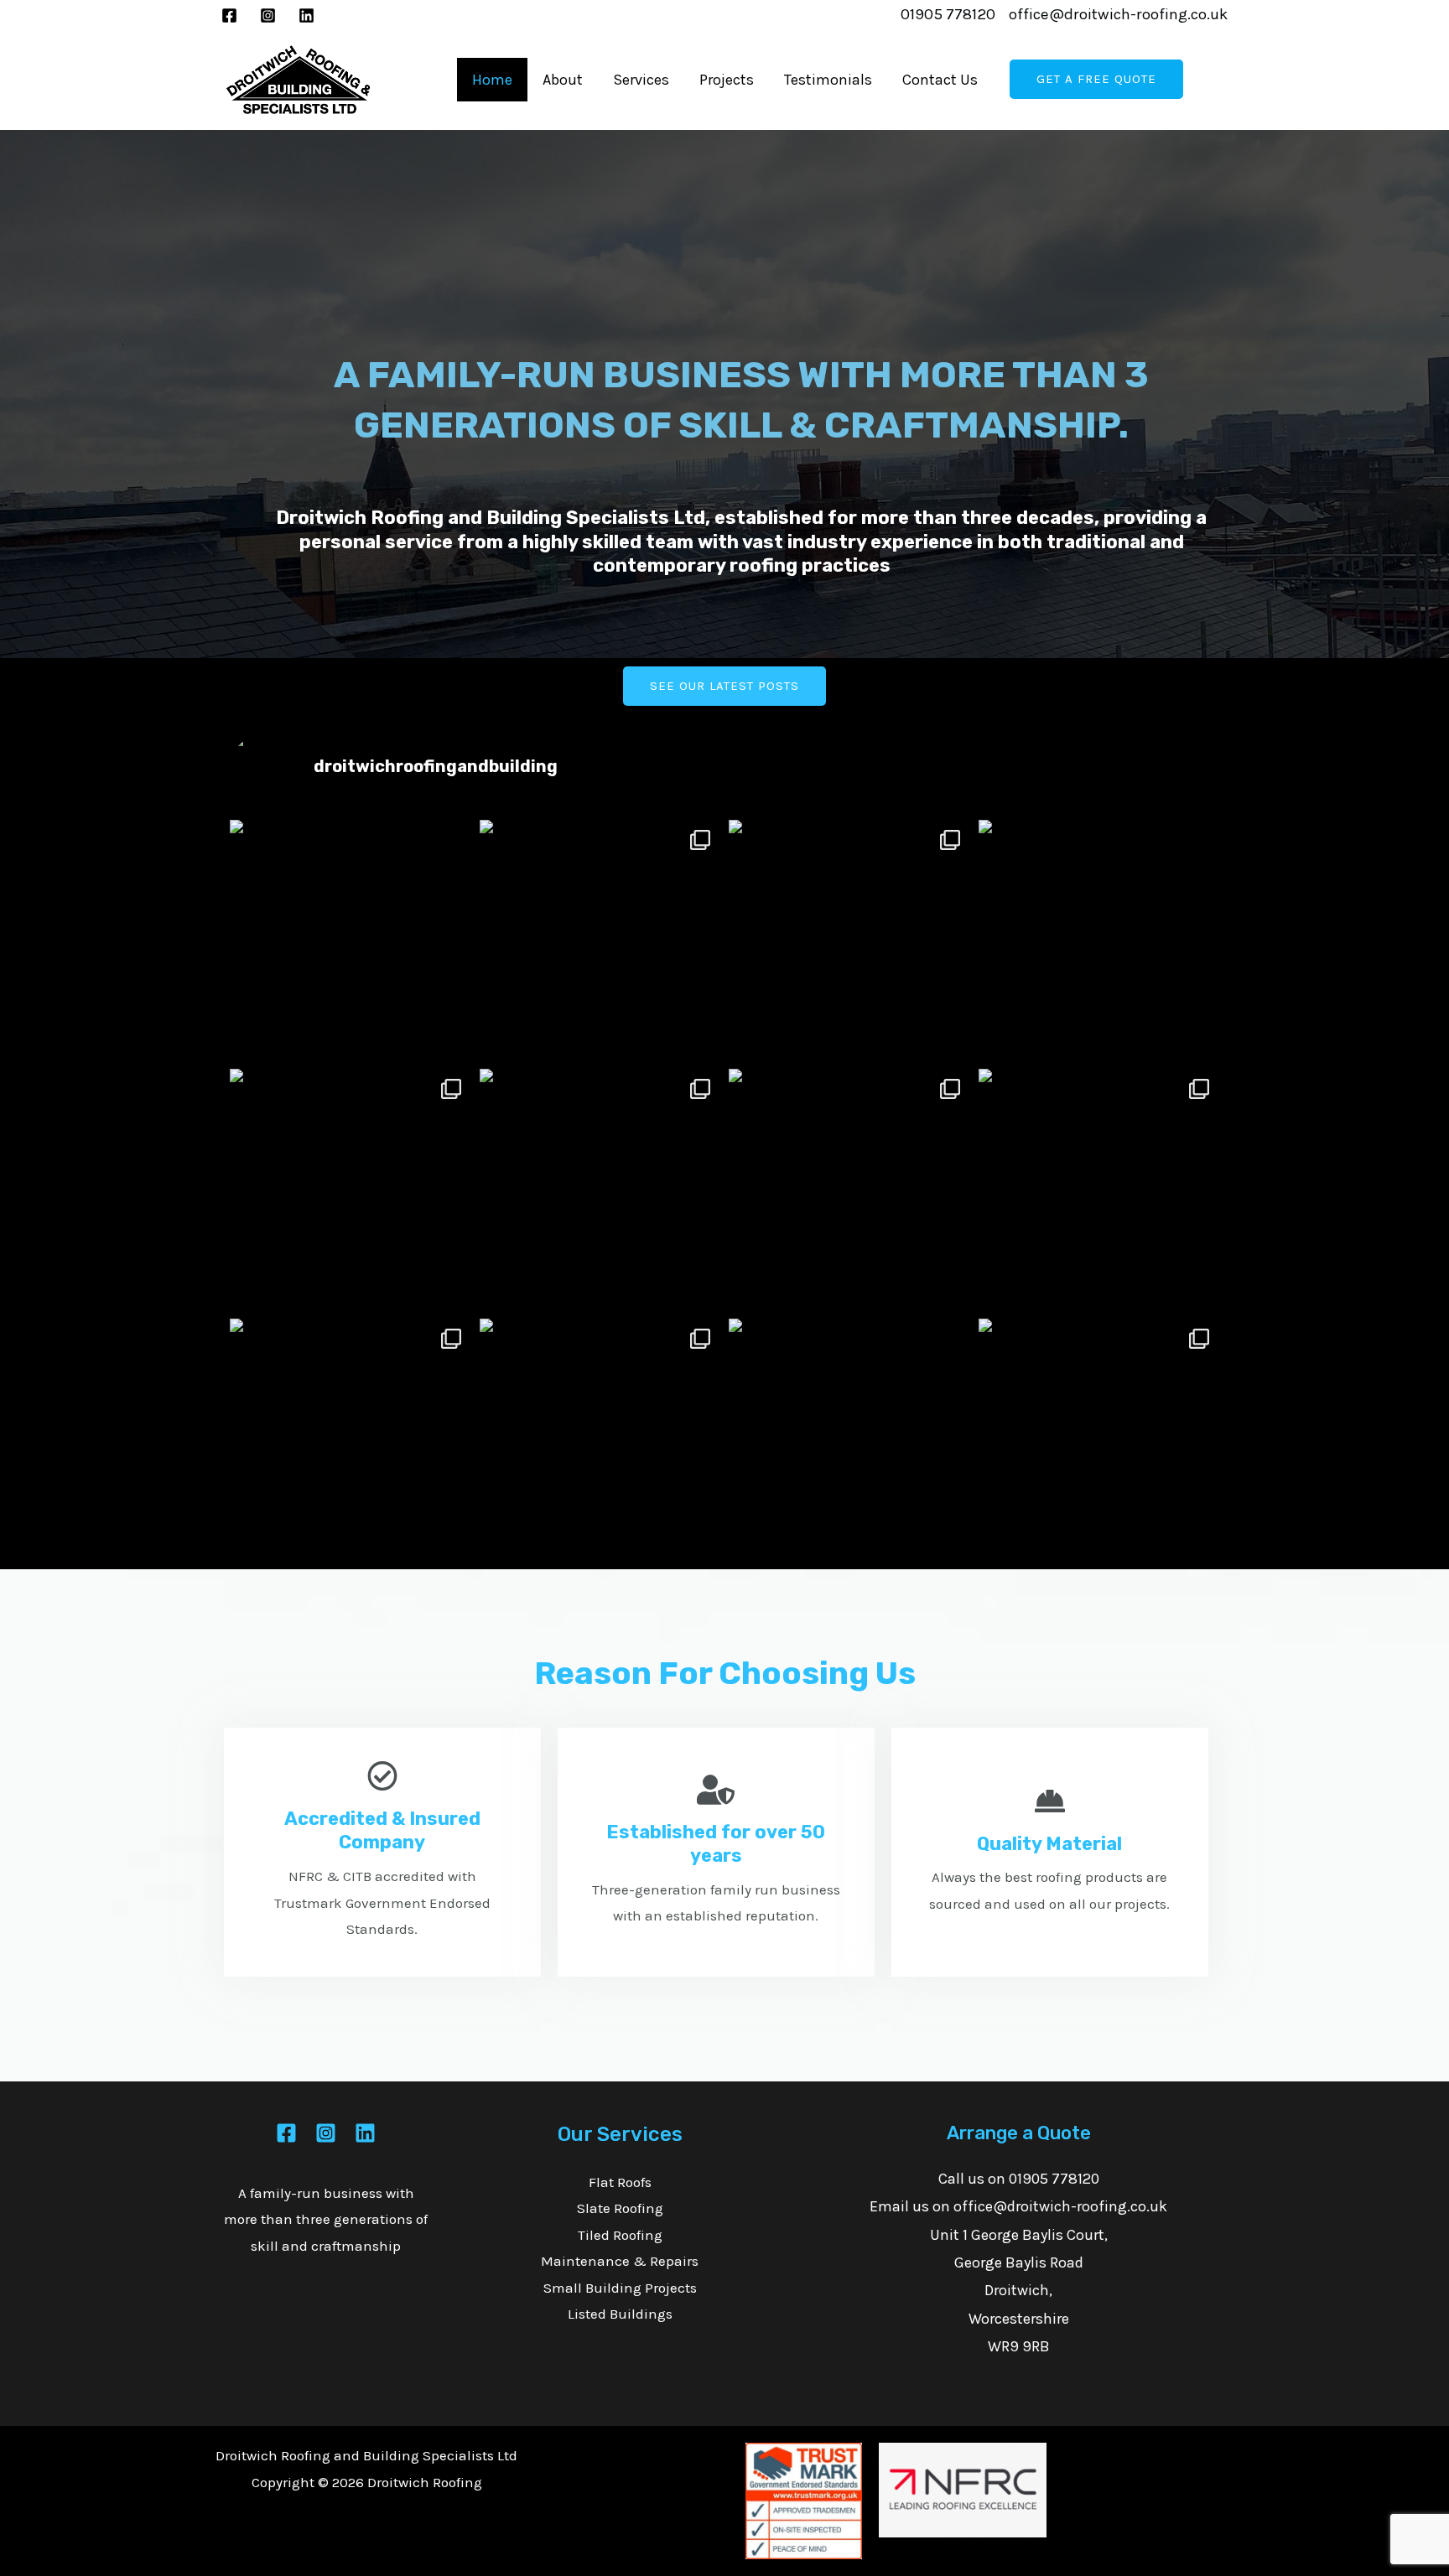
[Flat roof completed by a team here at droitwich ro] (351, 1439)
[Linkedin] (306, 16)
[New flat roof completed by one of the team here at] (351, 941)
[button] (724, 686)
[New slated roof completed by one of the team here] (351, 1190)
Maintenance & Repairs (620, 2261)
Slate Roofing (620, 2208)
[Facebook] (229, 16)
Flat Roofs (620, 2182)
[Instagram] (268, 16)
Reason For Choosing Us (725, 1673)
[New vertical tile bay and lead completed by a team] (849, 1439)
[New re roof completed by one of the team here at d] (849, 1190)
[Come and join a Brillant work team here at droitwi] (1099, 941)
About (563, 80)
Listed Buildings (620, 2314)
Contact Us (940, 80)
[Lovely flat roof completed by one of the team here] (1099, 1439)
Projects (727, 80)
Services (641, 80)
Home (492, 80)
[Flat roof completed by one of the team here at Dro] (849, 941)
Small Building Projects (620, 2288)
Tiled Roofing (620, 2235)
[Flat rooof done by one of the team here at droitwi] (1099, 1190)
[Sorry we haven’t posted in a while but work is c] (600, 1190)
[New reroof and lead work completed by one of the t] (600, 941)
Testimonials (828, 80)
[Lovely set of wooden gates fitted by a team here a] (600, 1439)
